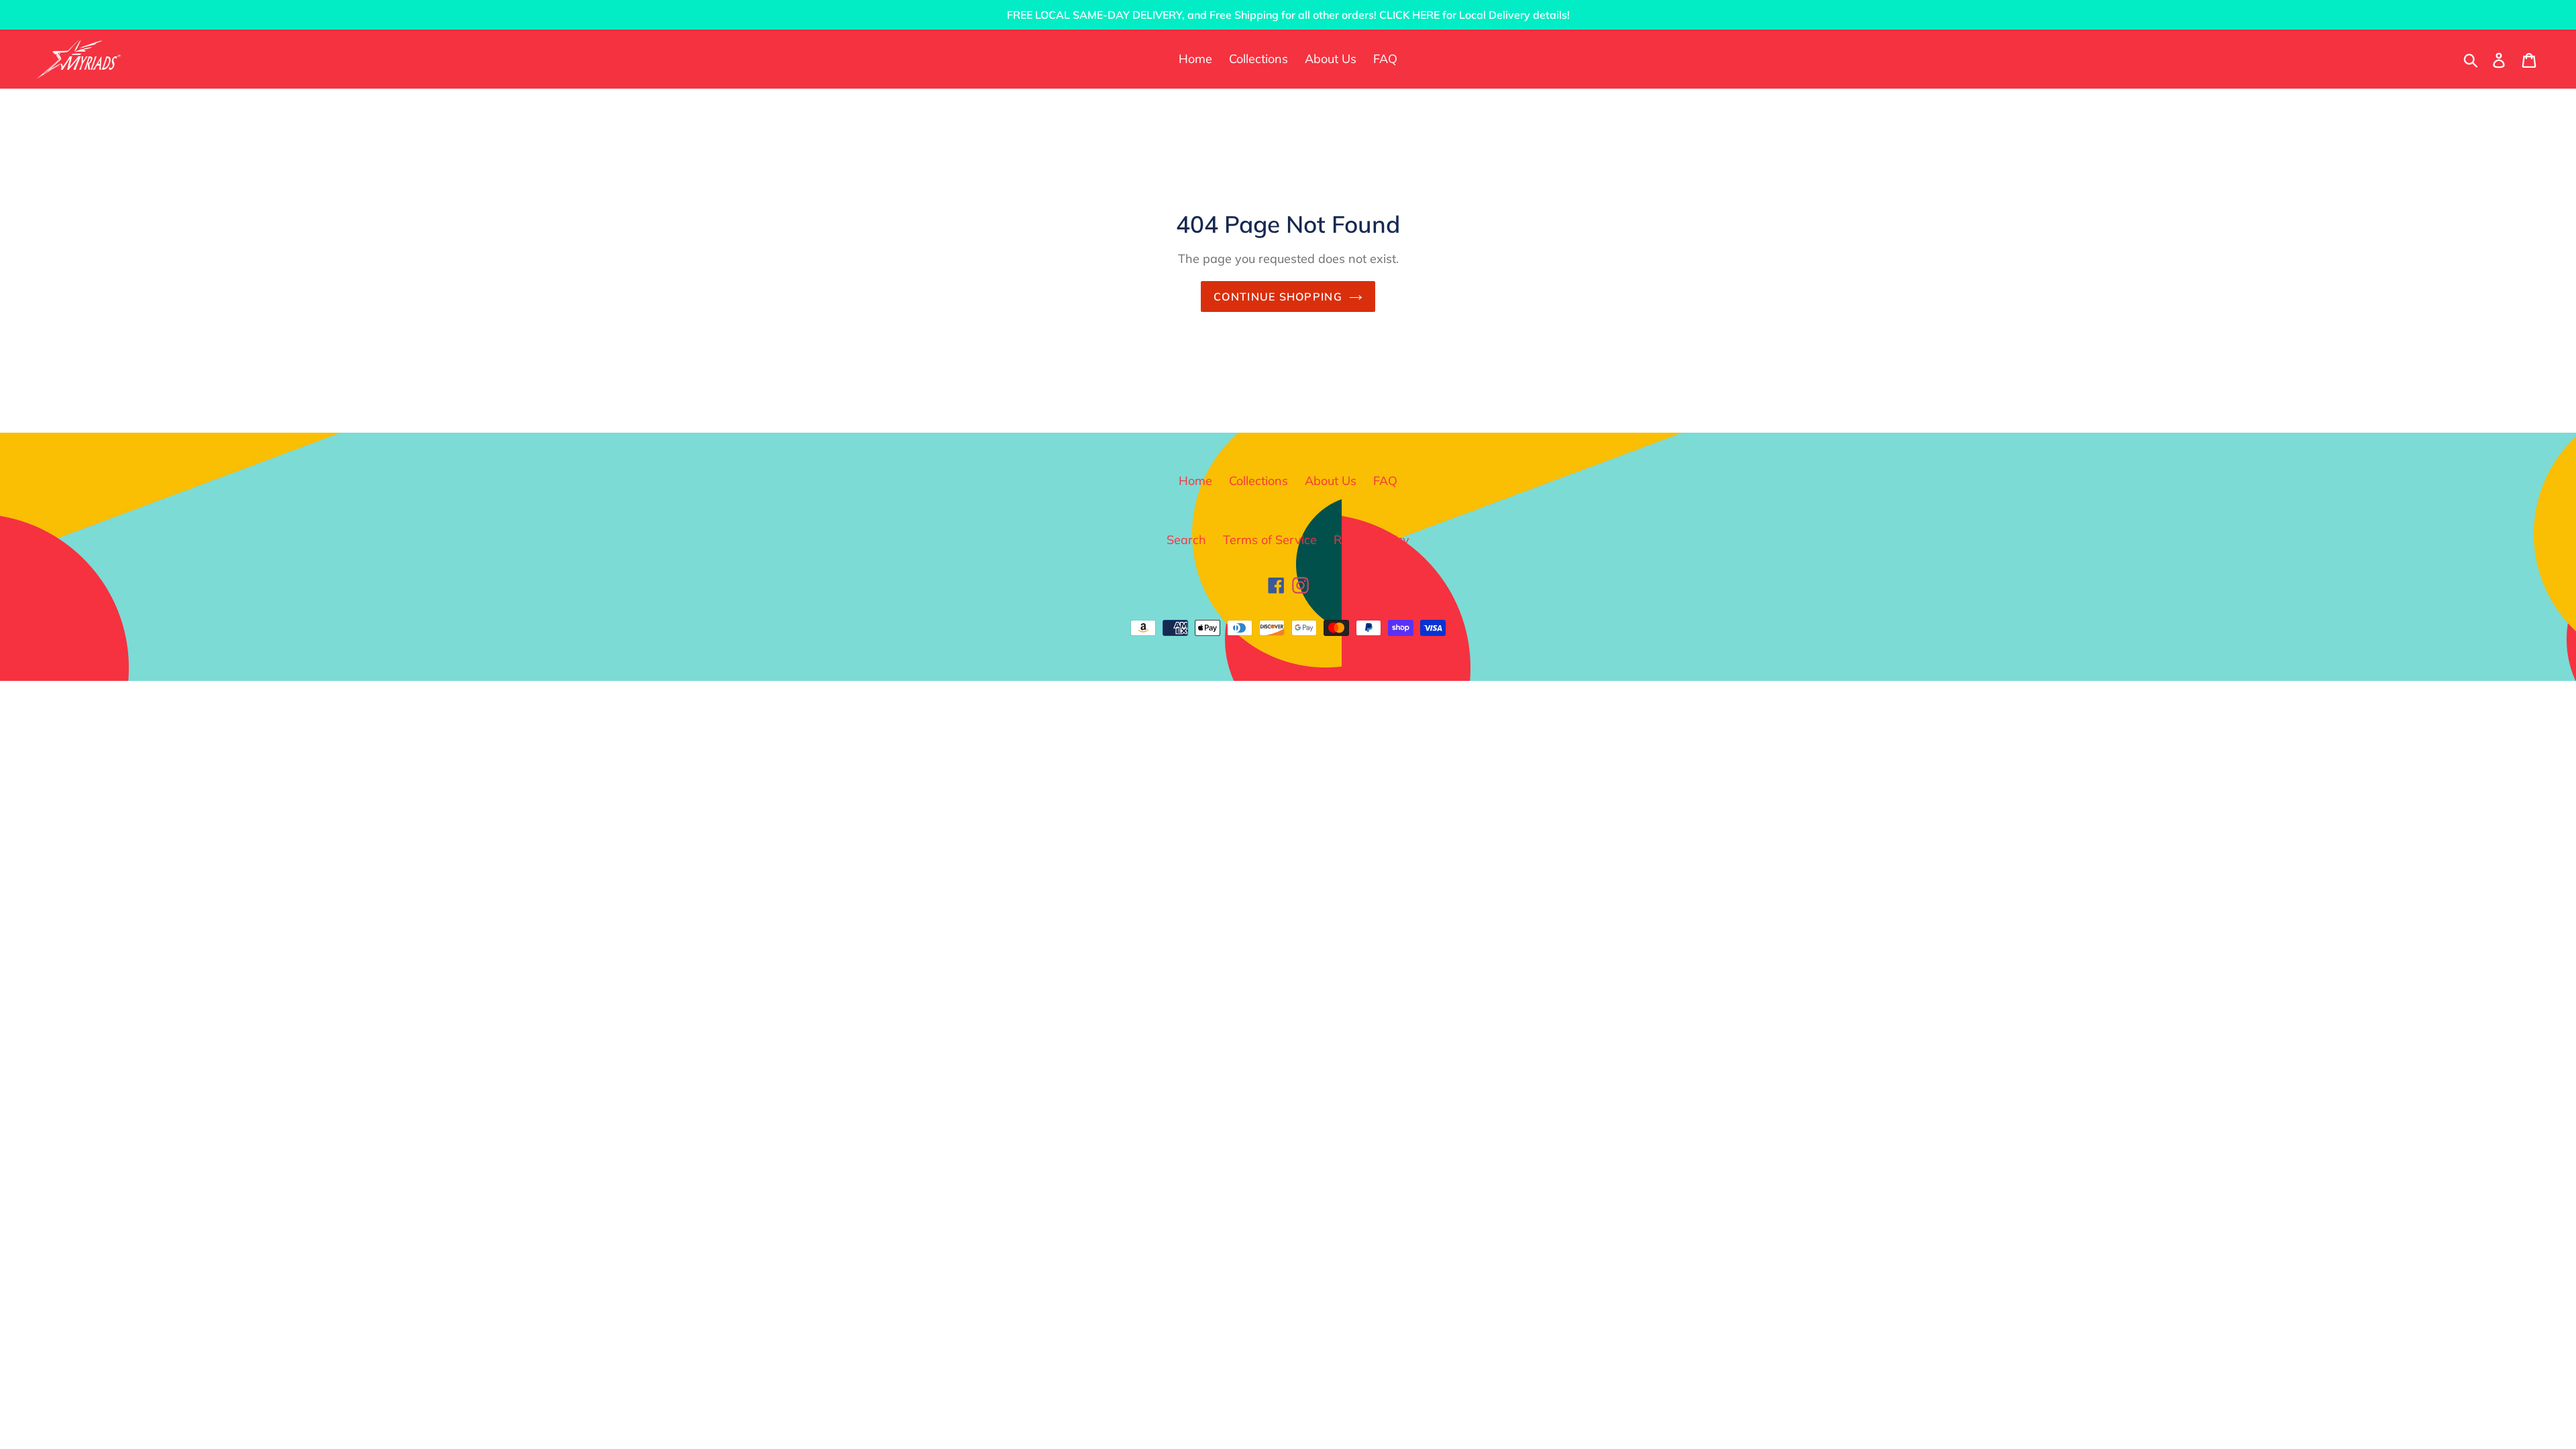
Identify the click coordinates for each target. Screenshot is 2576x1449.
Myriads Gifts (1301, 673)
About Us (1331, 481)
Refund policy (1372, 540)
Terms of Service (1270, 540)
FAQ (1385, 481)
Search (1186, 540)
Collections (1258, 481)
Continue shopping (1278, 297)
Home (1195, 481)
